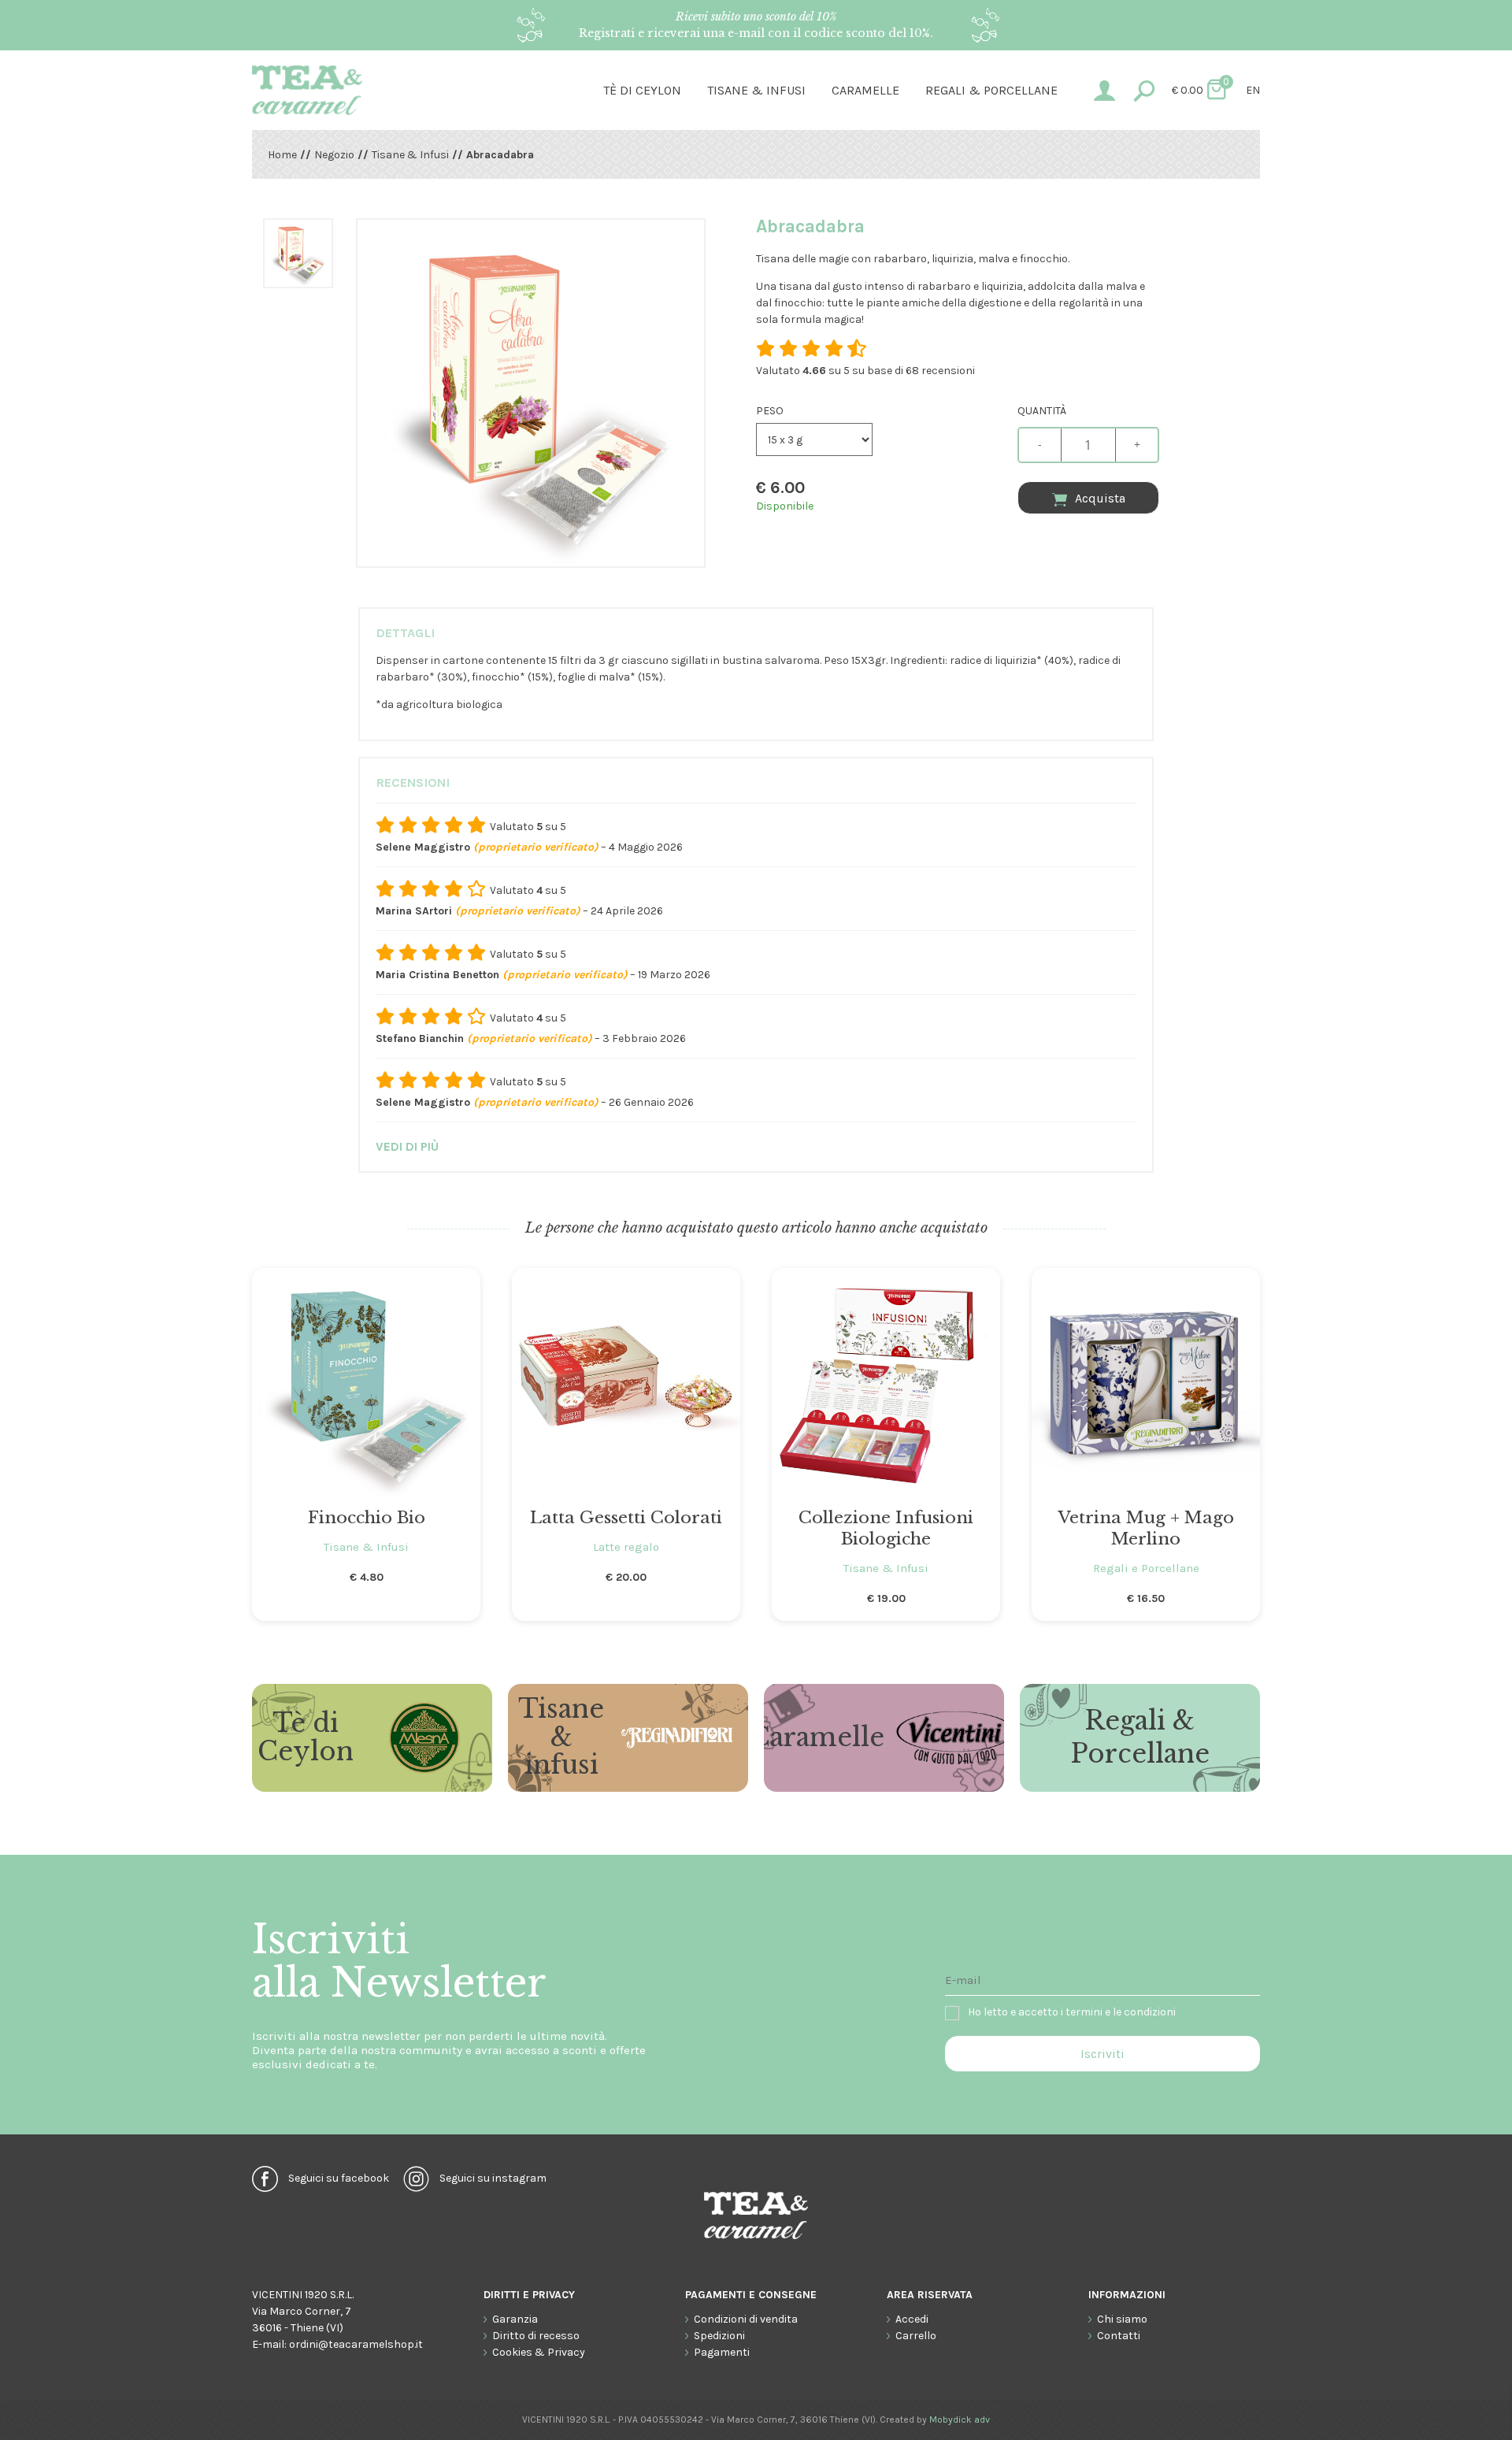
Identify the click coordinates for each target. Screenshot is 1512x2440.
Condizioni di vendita (746, 2319)
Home (282, 155)
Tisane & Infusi (756, 90)
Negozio (334, 155)
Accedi (912, 2319)
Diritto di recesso (536, 2336)
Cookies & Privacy (539, 2352)
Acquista (1100, 498)
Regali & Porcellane (1140, 1737)
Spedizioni (719, 2336)
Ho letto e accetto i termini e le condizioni (1072, 2012)
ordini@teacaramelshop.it (356, 2344)
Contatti (1119, 2336)
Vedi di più (407, 1146)
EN (1253, 90)
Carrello (916, 2336)
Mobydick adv (960, 2420)
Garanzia (515, 2319)
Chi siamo (1122, 2319)
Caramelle (865, 90)
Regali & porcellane (991, 90)
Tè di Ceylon (642, 90)
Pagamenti (722, 2352)
